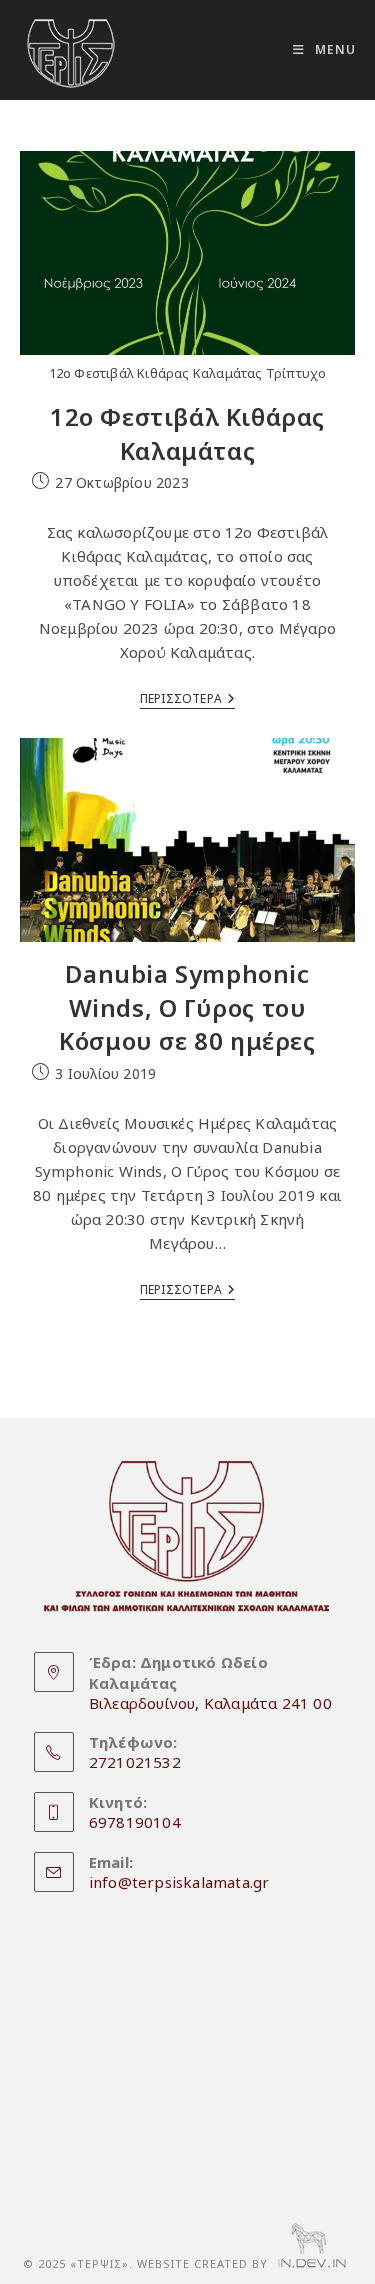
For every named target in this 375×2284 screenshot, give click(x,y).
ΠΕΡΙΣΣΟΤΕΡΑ (187, 700)
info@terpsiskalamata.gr (179, 1882)
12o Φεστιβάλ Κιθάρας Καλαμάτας (187, 433)
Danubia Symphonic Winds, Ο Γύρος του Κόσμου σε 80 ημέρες (187, 1007)
